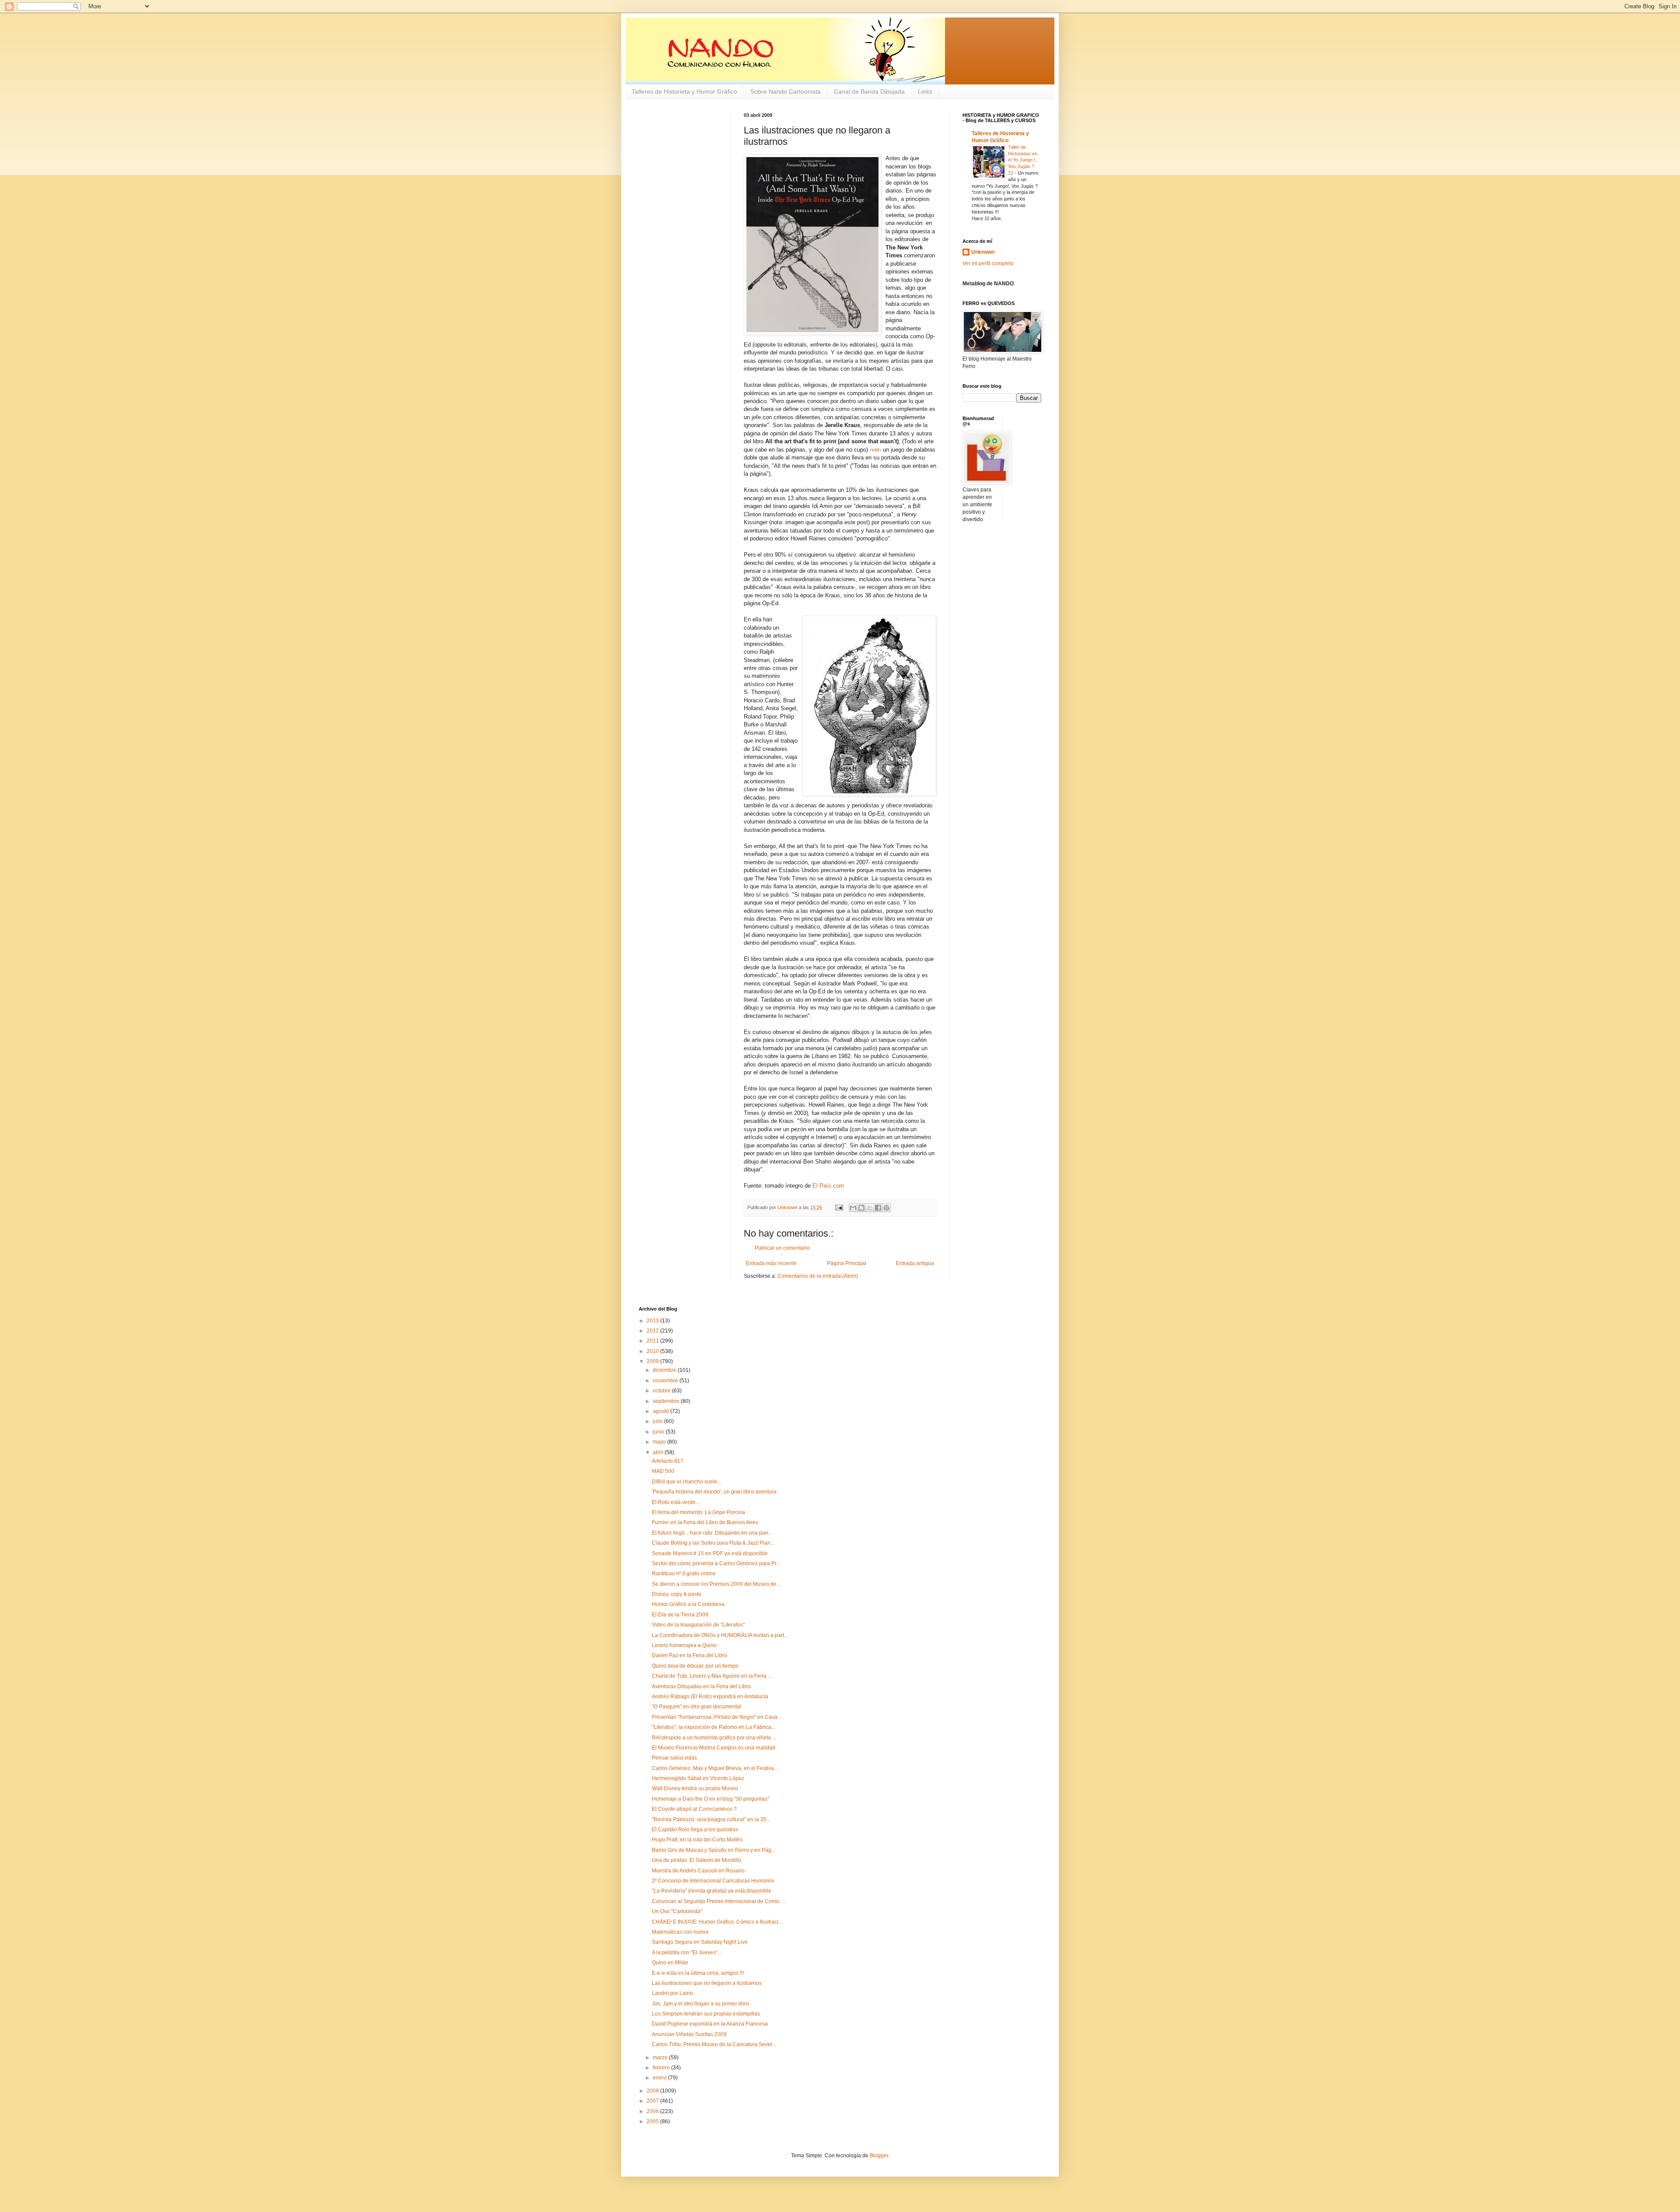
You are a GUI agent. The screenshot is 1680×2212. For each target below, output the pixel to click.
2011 (653, 1341)
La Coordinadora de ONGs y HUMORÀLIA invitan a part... (720, 1635)
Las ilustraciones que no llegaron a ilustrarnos (707, 1983)
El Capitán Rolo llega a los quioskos (695, 1830)
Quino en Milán (670, 1963)
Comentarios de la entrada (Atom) (818, 1276)
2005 (653, 2121)
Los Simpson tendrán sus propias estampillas (706, 2014)
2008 (653, 2091)
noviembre (666, 1381)
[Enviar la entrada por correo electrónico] (839, 1207)
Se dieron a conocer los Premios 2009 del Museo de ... (717, 1584)
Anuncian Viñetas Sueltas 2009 (689, 2034)
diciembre (665, 1370)
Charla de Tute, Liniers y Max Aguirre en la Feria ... (712, 1676)
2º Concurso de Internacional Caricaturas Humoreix (713, 1881)
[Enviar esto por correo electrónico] (853, 1208)
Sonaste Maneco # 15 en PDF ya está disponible (710, 1553)
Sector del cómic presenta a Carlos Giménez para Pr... (716, 1563)
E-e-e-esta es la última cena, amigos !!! (698, 1973)
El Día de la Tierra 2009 (680, 1615)
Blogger (879, 2156)
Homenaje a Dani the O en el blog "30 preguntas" (710, 1799)
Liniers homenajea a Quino (684, 1645)
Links (925, 91)
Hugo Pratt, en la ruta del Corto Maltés (697, 1840)
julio (658, 1421)
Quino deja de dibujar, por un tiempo (695, 1666)
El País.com (828, 1186)
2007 (653, 2101)
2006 (653, 2111)
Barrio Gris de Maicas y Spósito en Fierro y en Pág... (714, 1850)
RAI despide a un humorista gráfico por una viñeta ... (714, 1738)
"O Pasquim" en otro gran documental (696, 1707)
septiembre (667, 1401)
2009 (653, 1361)
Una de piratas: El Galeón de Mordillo (696, 1860)
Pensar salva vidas (674, 1758)
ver (875, 450)
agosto (661, 1411)
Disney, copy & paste (677, 1594)
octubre (662, 1391)
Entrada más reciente (771, 1263)
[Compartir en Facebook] (878, 1208)
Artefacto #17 (668, 1461)
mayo (660, 1442)
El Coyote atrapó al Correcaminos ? (694, 1809)
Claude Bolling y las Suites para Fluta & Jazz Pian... (713, 1543)
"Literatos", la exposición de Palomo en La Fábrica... (714, 1727)
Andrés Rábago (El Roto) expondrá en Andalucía (710, 1697)
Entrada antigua (915, 1263)
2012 (653, 1331)
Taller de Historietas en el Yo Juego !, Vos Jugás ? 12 (1023, 160)
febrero (662, 2068)
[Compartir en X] (870, 1208)
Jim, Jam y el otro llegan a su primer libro (700, 2004)
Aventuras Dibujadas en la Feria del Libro (701, 1686)
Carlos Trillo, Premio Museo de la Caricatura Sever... (714, 2044)
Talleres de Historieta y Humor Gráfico (684, 91)
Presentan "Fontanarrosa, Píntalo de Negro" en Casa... (717, 1717)
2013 (653, 1321)
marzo (661, 2058)
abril (659, 1452)
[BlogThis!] (861, 1208)
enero (660, 2078)
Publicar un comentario (782, 1248)
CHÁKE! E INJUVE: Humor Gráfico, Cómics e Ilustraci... (717, 1922)
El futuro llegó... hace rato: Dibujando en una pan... (712, 1533)
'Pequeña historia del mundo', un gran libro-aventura (714, 1492)
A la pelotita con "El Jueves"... (687, 1953)
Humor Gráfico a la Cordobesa (688, 1604)
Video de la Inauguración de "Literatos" (698, 1625)
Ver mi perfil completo (988, 263)
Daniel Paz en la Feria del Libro (689, 1655)
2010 (653, 1351)
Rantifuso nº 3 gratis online (684, 1574)
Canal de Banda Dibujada (869, 91)
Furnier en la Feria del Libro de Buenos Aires (705, 1522)
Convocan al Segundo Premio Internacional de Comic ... (719, 1901)
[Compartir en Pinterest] (886, 1208)
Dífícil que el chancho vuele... (687, 1482)
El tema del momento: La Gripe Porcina (698, 1512)
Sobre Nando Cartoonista (786, 91)
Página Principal (847, 1263)
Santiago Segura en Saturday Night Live (700, 1942)
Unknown (983, 252)
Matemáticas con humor (680, 1932)
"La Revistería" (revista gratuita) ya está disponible (712, 1891)
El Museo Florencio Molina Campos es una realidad (714, 1748)
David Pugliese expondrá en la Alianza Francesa (710, 2024)
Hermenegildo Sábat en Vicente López (698, 1778)
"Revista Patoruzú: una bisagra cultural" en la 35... (711, 1819)
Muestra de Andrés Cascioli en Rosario (698, 1871)
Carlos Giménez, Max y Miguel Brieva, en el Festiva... (715, 1768)
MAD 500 (663, 1471)
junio (659, 1432)
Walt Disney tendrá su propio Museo (695, 1788)
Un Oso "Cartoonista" (677, 1911)
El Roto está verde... (676, 1502)
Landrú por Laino (672, 1993)
